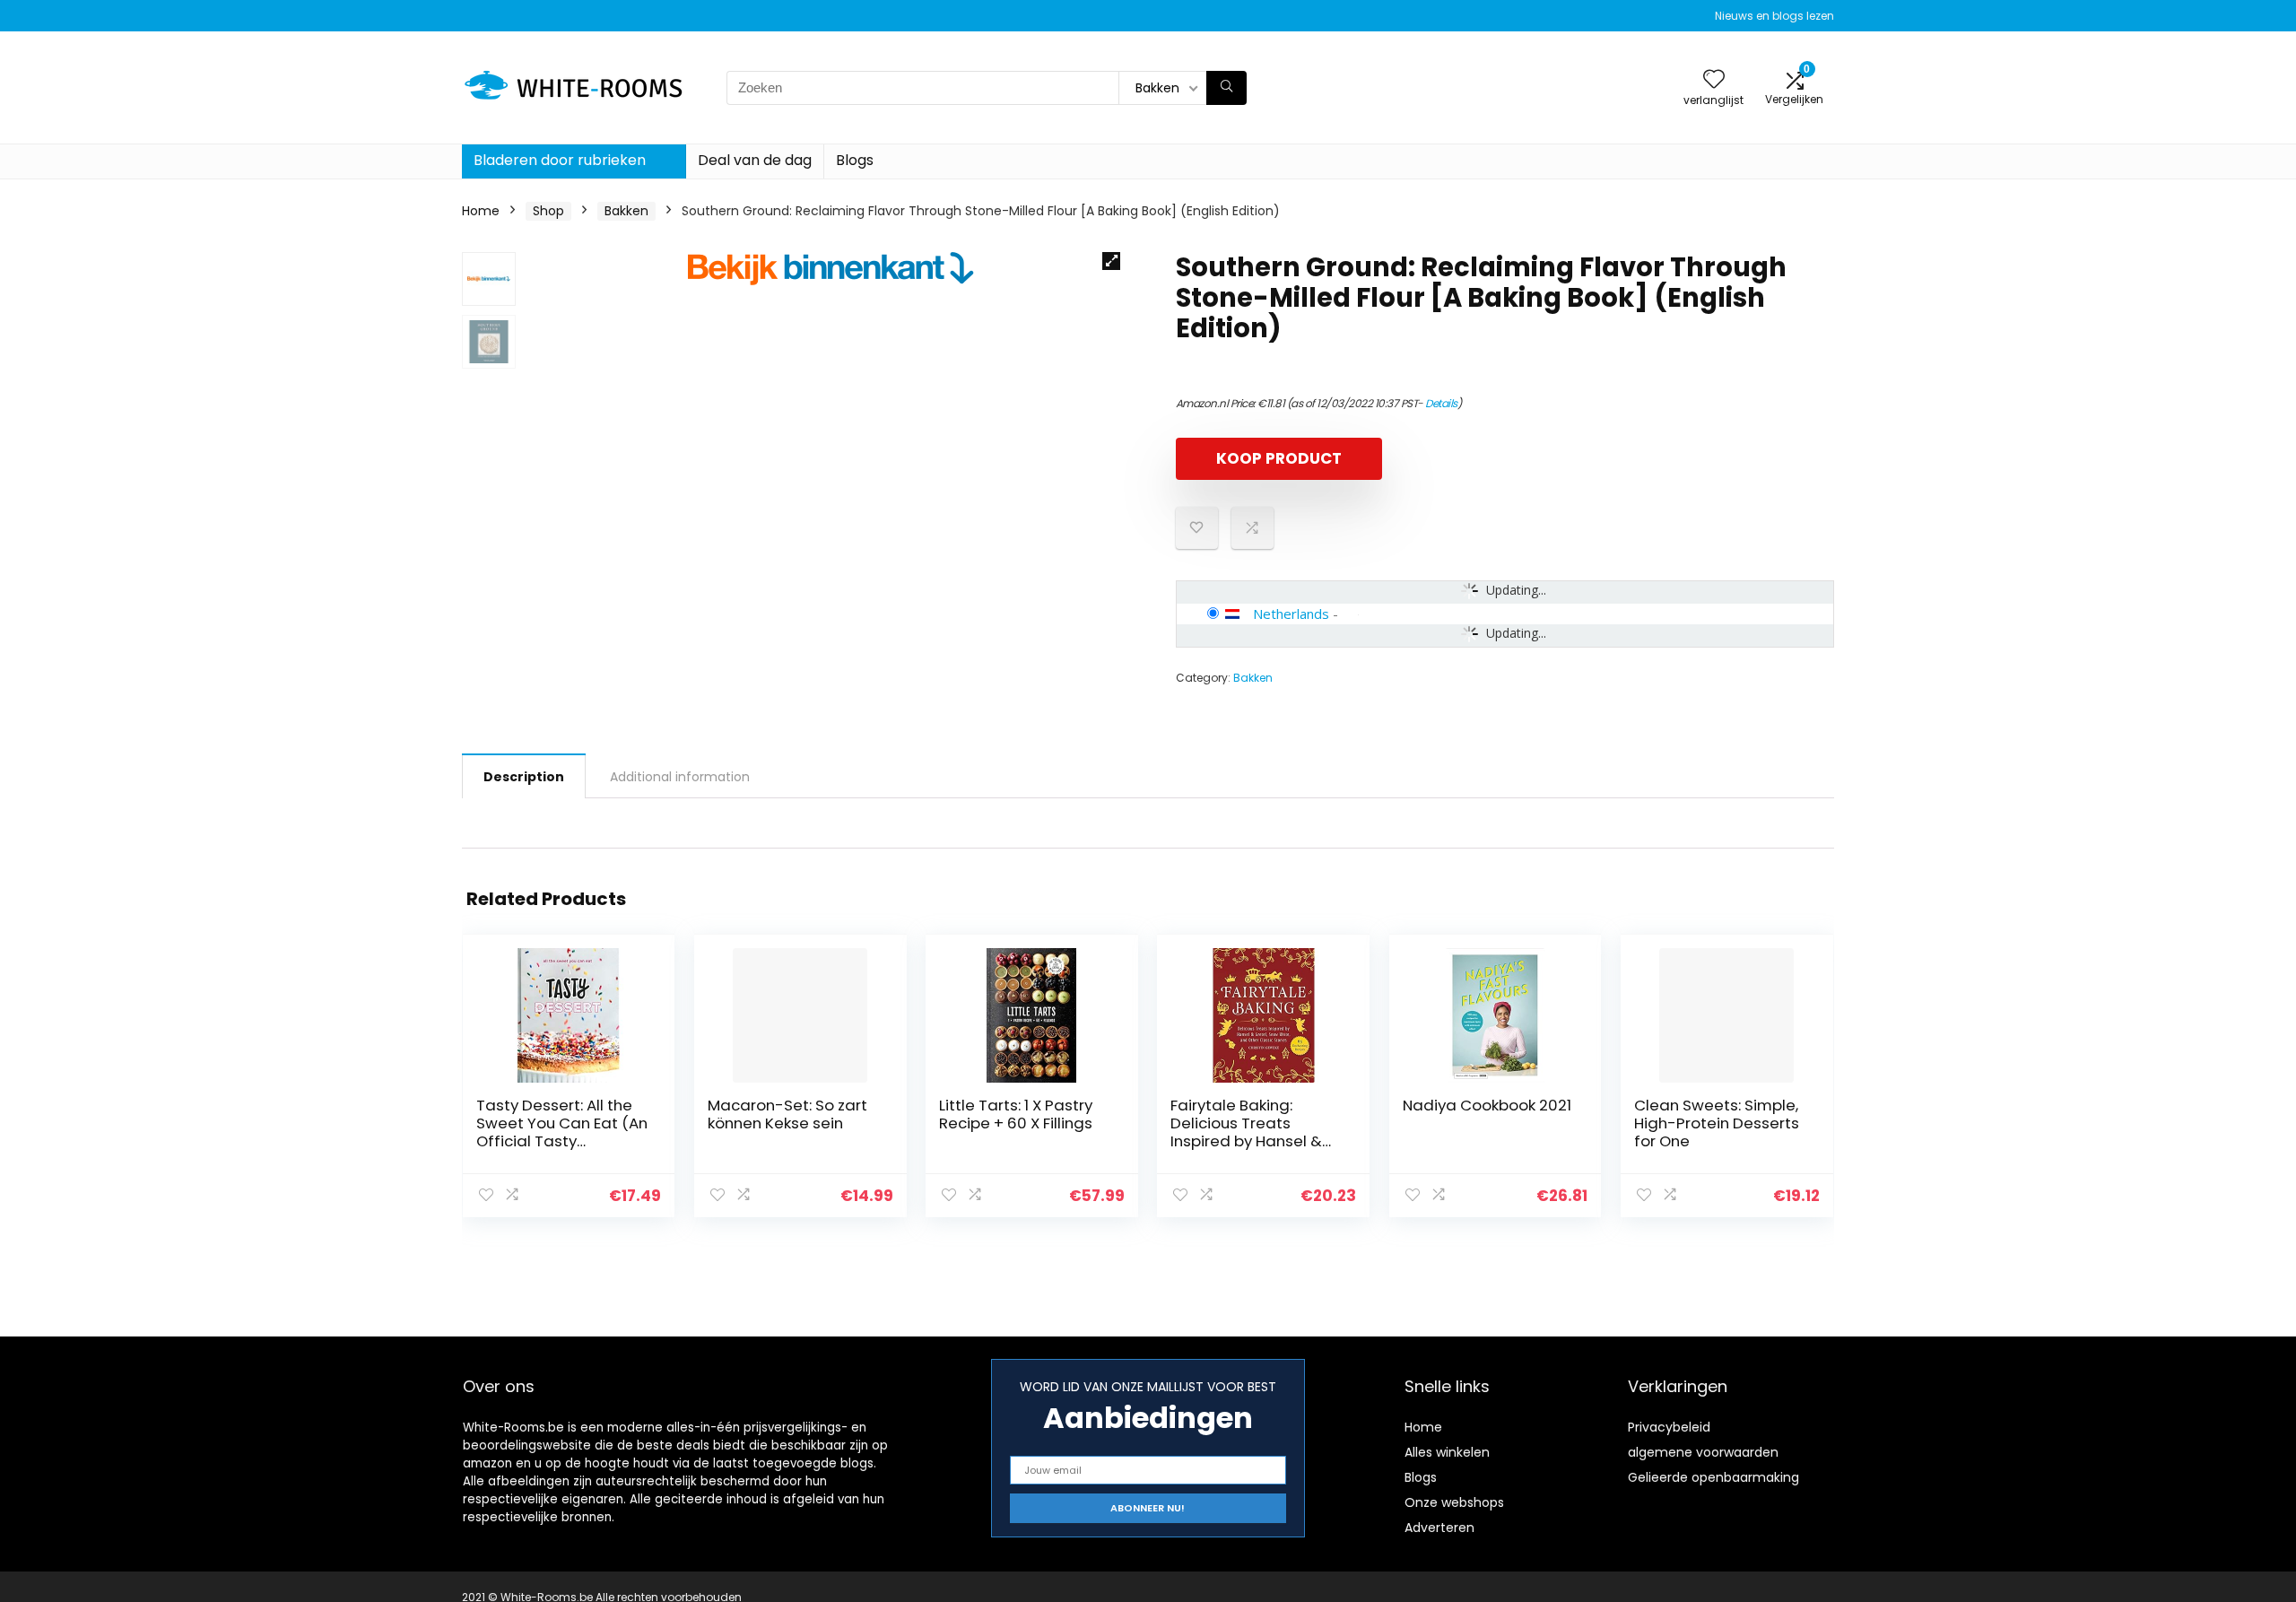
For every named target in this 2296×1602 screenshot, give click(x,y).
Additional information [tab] (680, 777)
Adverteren (1439, 1528)
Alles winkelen (1447, 1452)
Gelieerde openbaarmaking (1713, 1477)
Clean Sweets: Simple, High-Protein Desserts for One (1717, 1123)
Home (481, 211)
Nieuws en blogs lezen (1774, 16)
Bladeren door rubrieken (560, 160)
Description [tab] (524, 777)
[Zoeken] (1226, 88)
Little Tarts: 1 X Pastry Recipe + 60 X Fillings (1016, 1114)
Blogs (855, 160)
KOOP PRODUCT (1279, 458)
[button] (1111, 261)
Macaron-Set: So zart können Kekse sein (787, 1114)
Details (1441, 403)
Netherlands (1291, 614)
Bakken (626, 211)
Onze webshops (1454, 1502)
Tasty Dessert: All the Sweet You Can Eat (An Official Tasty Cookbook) (562, 1132)
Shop (548, 211)
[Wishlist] (1714, 80)
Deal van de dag (755, 160)
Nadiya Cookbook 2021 (1487, 1105)
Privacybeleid (1669, 1427)
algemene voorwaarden (1703, 1452)
